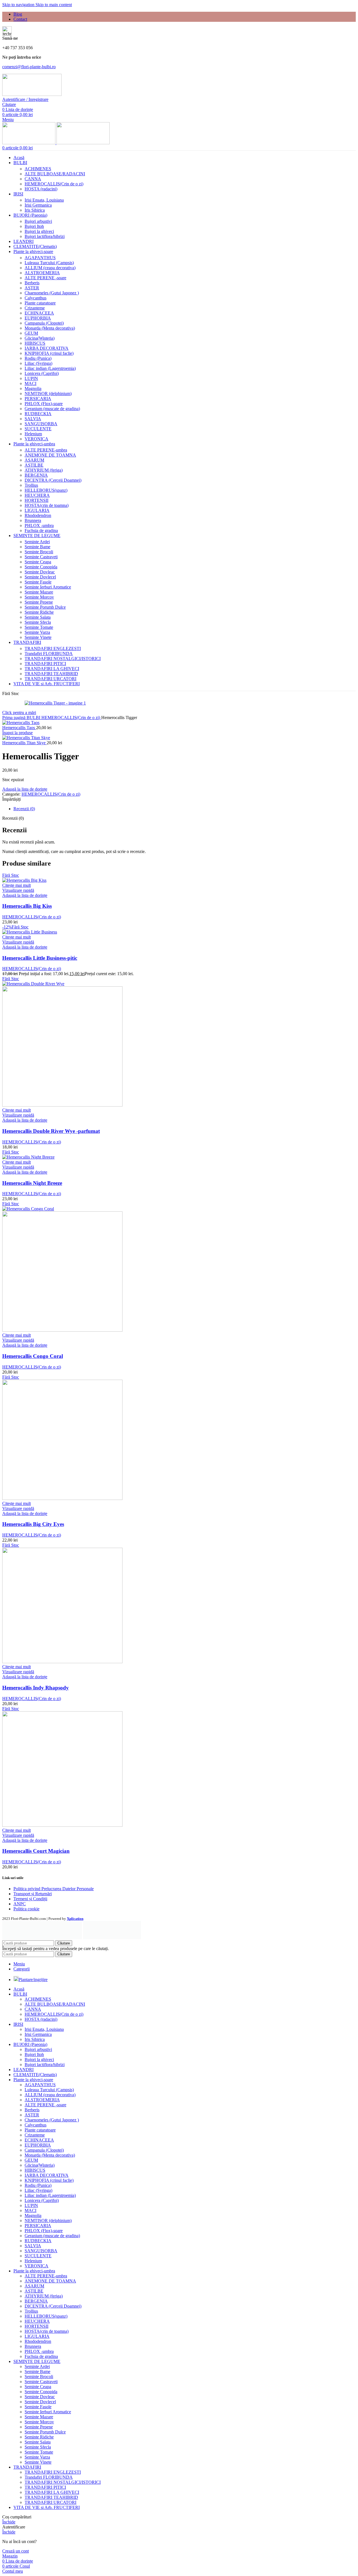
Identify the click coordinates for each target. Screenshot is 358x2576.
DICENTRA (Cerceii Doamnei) (53, 480)
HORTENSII (36, 500)
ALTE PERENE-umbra (46, 450)
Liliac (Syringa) (38, 363)
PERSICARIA (38, 399)
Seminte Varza (37, 632)
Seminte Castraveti (41, 557)
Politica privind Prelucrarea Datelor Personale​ (54, 1889)
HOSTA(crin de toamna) (47, 505)
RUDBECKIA (38, 414)
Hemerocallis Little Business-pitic (40, 958)
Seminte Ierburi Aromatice (48, 587)
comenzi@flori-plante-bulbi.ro (29, 67)
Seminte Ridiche (39, 612)
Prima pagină (14, 718)
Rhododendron (38, 515)
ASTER (32, 288)
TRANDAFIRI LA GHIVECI (52, 669)
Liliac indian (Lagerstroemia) (50, 368)
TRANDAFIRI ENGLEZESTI (53, 648)
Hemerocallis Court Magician (36, 1851)
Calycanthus (36, 298)
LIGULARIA (37, 510)
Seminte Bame (37, 547)
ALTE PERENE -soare (45, 278)
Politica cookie (26, 1909)
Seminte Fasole (38, 582)
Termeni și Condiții (30, 1899)
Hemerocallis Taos (19, 728)
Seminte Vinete (38, 637)
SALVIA (33, 419)
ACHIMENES (38, 169)
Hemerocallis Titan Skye (24, 743)
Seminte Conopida (41, 567)
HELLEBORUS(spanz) (46, 490)
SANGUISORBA (41, 424)
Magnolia (33, 388)
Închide (9, 2522)
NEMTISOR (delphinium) (48, 394)
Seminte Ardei (37, 542)
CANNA (33, 179)
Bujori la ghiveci (39, 231)
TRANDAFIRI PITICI (45, 664)
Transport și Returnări (33, 1894)
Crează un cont (16, 2551)
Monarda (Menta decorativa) (50, 328)
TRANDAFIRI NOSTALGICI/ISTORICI (63, 659)
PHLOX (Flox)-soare (44, 404)
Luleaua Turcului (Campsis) (49, 263)
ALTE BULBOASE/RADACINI (55, 174)
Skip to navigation (19, 5)
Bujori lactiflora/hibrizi (45, 236)
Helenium (33, 434)
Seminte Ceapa (38, 562)
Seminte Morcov (39, 597)
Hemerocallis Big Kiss (27, 906)
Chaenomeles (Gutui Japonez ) (52, 293)
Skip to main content (54, 5)
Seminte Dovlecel (40, 577)
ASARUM (34, 460)
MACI (30, 383)
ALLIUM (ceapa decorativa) (50, 268)
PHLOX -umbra (39, 525)
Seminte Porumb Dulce (45, 607)
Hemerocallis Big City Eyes (33, 1524)
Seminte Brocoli (39, 552)
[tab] (24, 809)
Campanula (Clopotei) (44, 323)
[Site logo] (32, 94)
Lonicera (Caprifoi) (42, 373)
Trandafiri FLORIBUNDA (49, 654)
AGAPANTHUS (40, 258)
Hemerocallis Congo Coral (33, 1356)
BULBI (34, 718)
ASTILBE (34, 465)
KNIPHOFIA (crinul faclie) (49, 353)
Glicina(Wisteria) (40, 338)
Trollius (31, 485)
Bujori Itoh (34, 226)
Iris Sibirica (35, 210)
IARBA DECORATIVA (47, 348)
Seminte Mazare (39, 592)
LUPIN (31, 378)
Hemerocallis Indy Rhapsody (36, 1688)
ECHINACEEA (39, 313)
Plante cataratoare (40, 303)
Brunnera (33, 520)
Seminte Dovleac (40, 572)
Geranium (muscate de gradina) (52, 409)
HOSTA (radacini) (41, 189)
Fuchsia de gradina (41, 530)
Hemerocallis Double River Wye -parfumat (51, 1131)
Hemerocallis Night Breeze (32, 1183)
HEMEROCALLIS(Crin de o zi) (54, 184)
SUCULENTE (38, 429)
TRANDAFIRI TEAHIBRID (51, 674)
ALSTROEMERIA (42, 273)
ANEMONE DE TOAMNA (50, 455)
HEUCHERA (37, 495)
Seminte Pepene (39, 602)
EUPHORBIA (38, 318)
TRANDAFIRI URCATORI (50, 679)
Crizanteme (35, 308)
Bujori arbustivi (38, 221)
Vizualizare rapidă (18, 890)
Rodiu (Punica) (38, 358)
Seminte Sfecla (38, 622)
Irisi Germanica (38, 205)
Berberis (32, 283)
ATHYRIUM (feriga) (44, 470)
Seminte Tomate (39, 627)
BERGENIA (36, 475)
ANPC (20, 1904)
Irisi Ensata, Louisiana (44, 200)
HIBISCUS (35, 343)
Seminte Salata (38, 617)
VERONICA (36, 439)
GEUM (31, 333)
